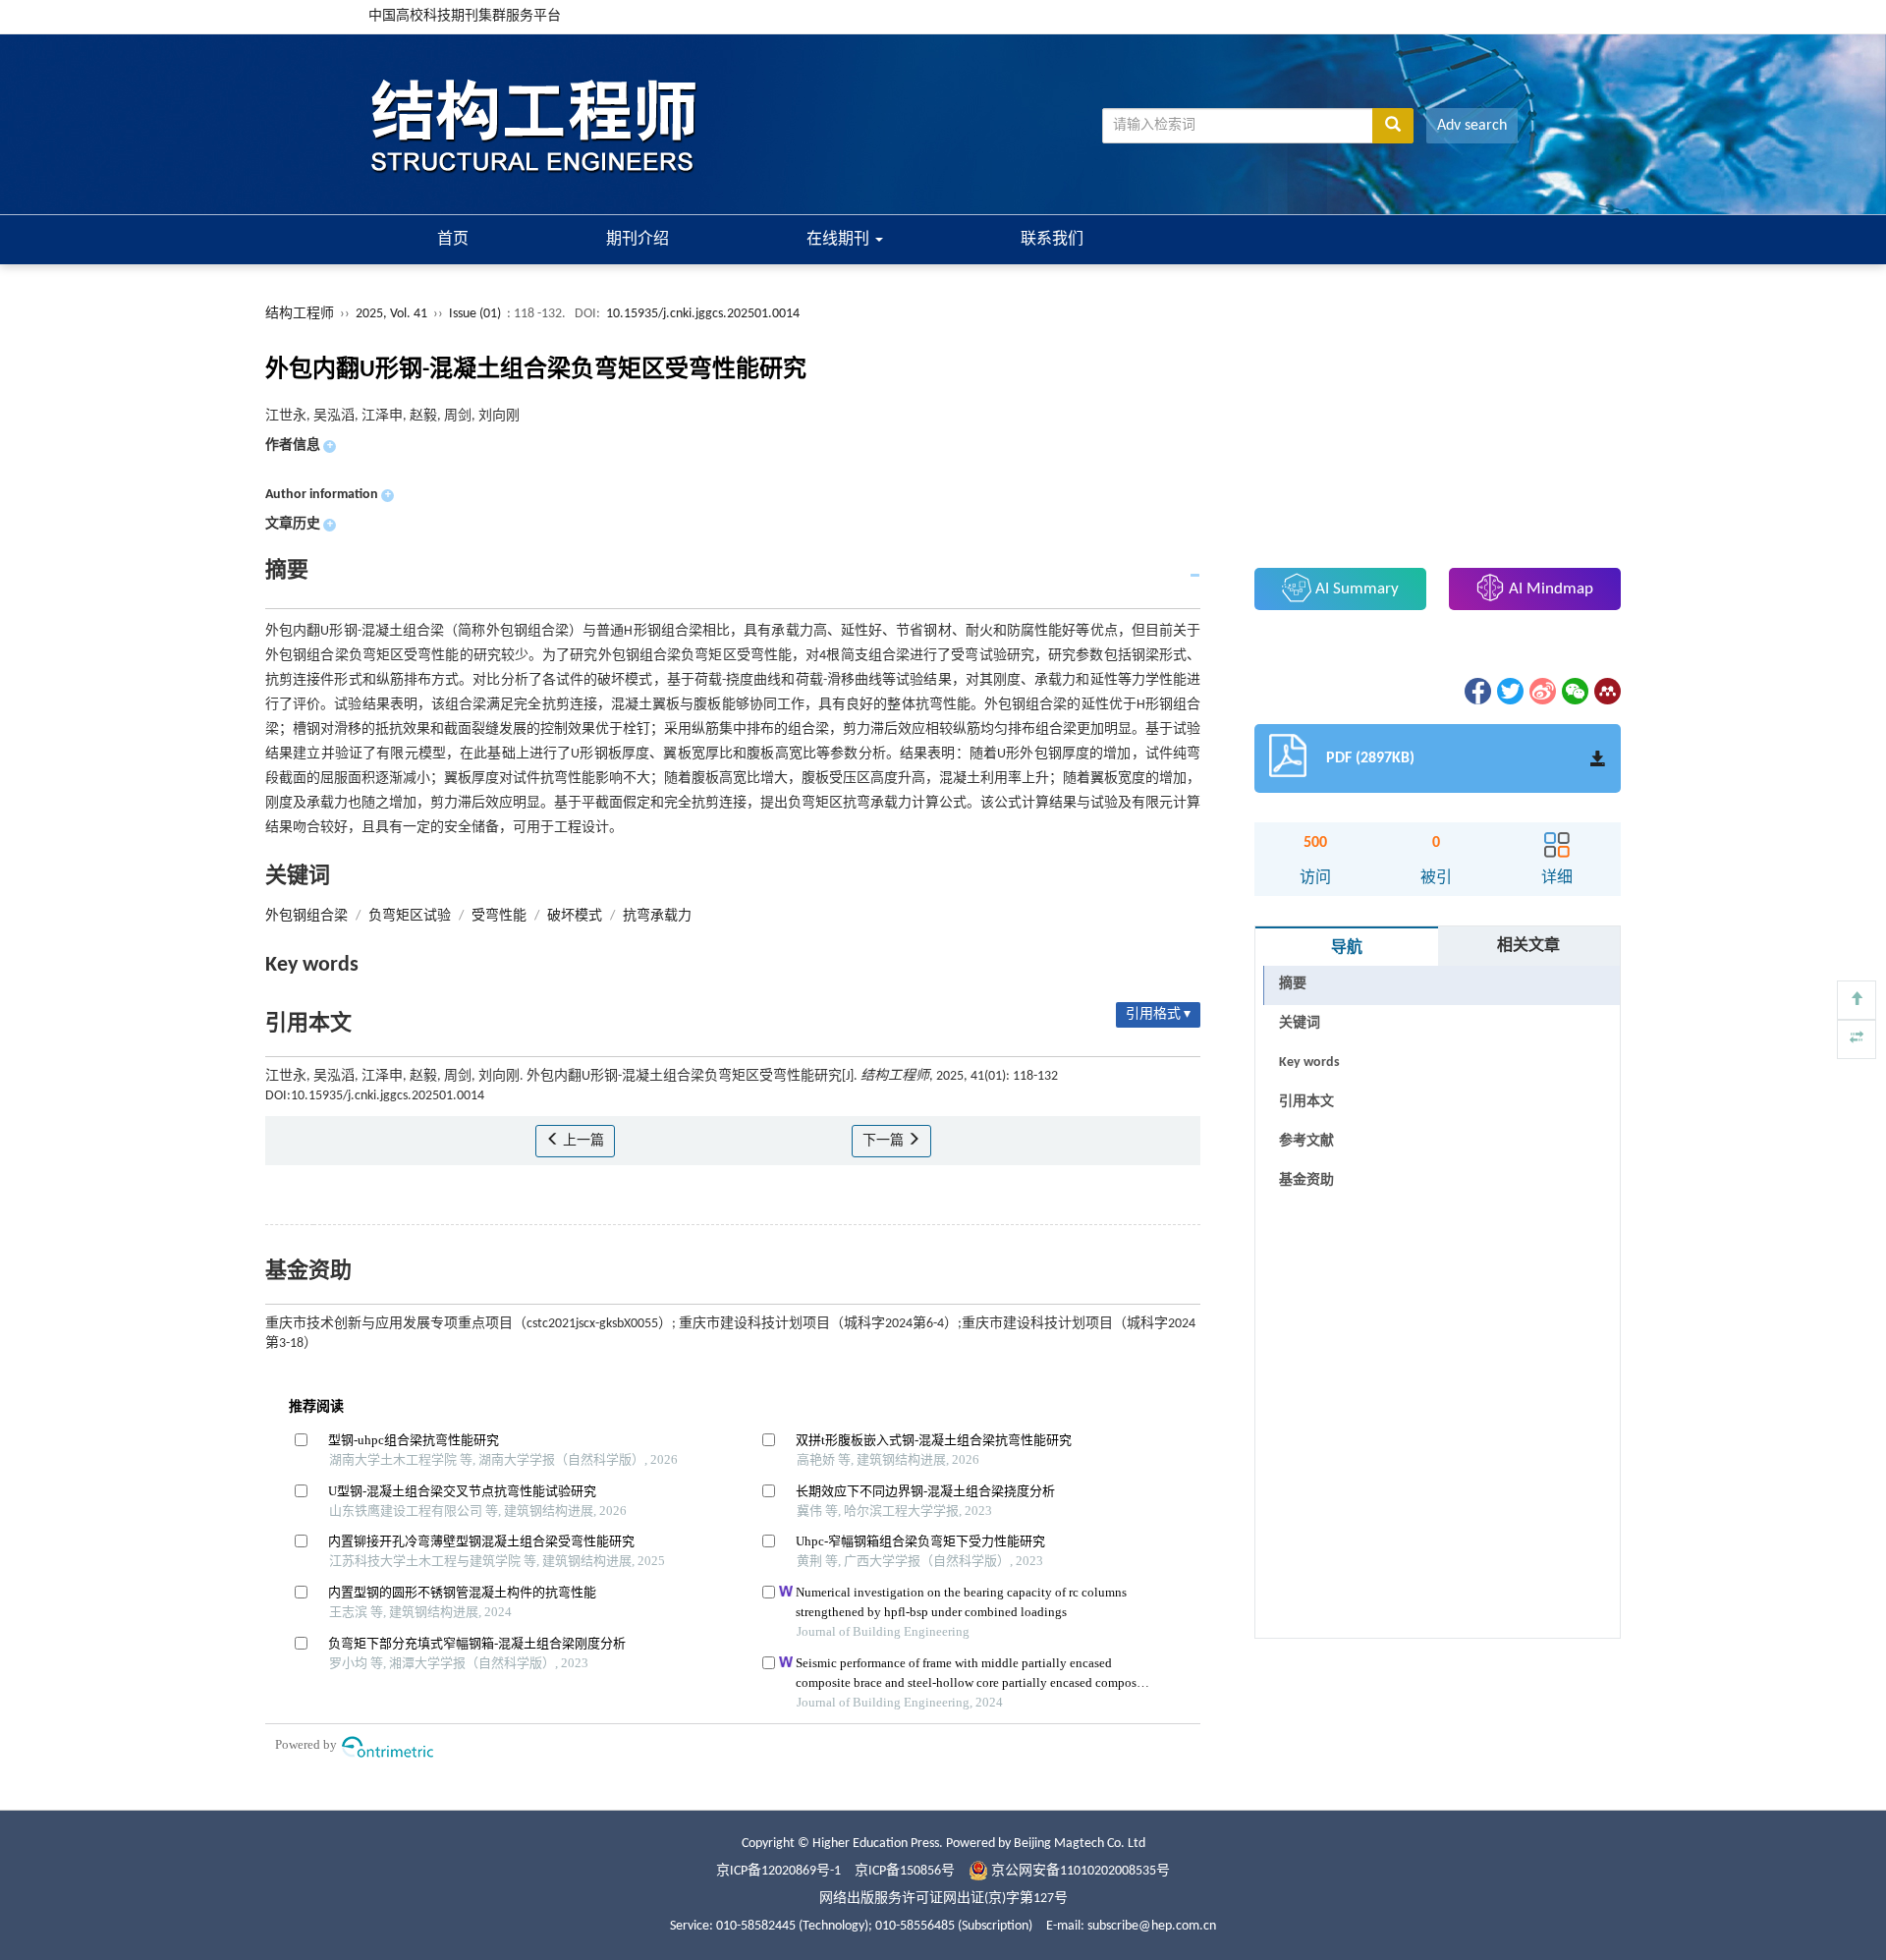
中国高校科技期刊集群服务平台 (465, 16)
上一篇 (582, 1141)
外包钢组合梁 (306, 916)
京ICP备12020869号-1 (778, 1871)
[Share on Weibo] (1541, 691)
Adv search (1472, 126)
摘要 (1293, 984)
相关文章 (1528, 946)
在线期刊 (840, 240)
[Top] (1857, 1000)
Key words (1309, 1063)
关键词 (1300, 1023)
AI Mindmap (1549, 589)
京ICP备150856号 (905, 1871)
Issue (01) (475, 314)
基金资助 (1306, 1180)
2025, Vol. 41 (393, 314)
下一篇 (885, 1141)
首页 (453, 240)
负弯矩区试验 (410, 916)
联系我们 (1052, 240)
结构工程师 (300, 314)
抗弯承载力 (657, 916)
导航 (1347, 948)
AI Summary (1355, 589)
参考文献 (1306, 1141)
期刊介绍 (638, 240)
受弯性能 (499, 916)
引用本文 (1306, 1102)
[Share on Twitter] (1509, 691)
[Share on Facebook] (1476, 691)
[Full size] (1857, 1039)
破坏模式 (575, 916)
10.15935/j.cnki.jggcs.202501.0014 (703, 314)
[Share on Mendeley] (1606, 691)
